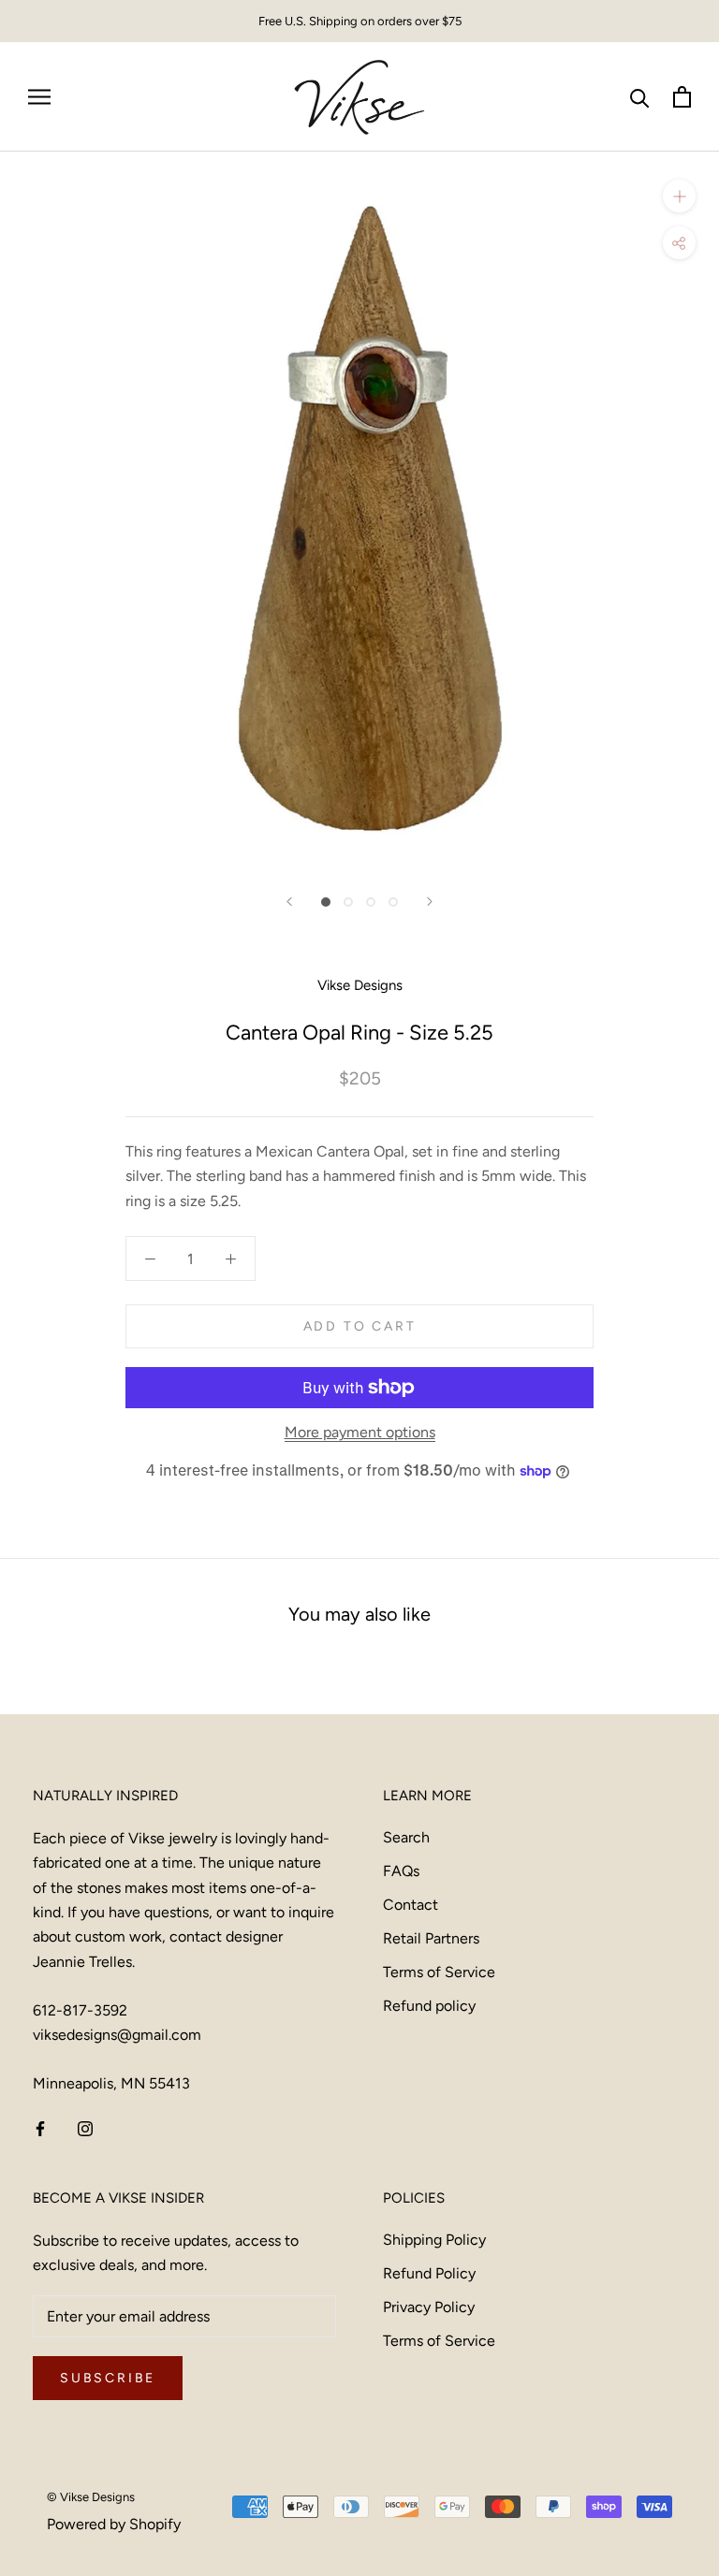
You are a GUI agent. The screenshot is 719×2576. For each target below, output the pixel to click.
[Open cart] (682, 97)
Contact (411, 1905)
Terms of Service (439, 1972)
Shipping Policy (434, 2240)
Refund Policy (429, 2273)
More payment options (360, 1432)
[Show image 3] (371, 902)
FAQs (401, 1871)
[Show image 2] (348, 902)
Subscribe (108, 2378)
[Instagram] (85, 2128)
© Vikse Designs (91, 2497)
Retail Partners (431, 1938)
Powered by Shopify (114, 2524)
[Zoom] (679, 196)
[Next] (430, 902)
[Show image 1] (326, 902)
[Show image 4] (393, 902)
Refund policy (429, 2006)
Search (406, 1837)
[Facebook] (40, 2128)
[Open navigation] (39, 97)
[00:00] (359, 511)
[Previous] (289, 902)
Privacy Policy (429, 2307)
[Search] (640, 97)
